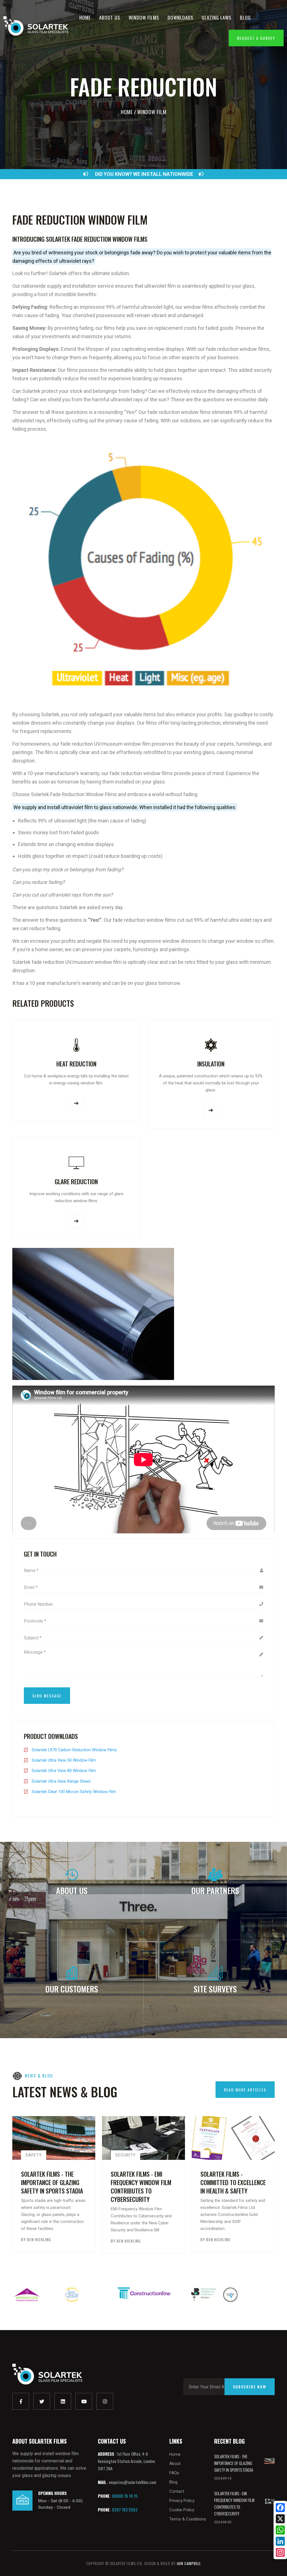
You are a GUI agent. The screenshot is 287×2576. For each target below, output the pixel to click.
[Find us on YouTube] (84, 2401)
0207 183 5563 (125, 2510)
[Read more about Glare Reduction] (76, 1221)
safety (34, 2155)
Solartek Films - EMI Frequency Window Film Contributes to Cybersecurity (141, 2186)
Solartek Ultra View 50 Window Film (64, 1760)
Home (85, 18)
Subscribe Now (250, 2387)
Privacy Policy (182, 2501)
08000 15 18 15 (125, 2496)
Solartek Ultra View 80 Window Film (64, 1771)
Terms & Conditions (188, 2519)
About (175, 2464)
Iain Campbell (189, 2563)
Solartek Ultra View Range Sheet (61, 1781)
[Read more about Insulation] (211, 1110)
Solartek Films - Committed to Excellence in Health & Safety (233, 2182)
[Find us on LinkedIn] (63, 2401)
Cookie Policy (182, 2510)
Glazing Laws (217, 18)
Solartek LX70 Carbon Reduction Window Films (74, 1750)
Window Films (144, 18)
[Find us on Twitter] (42, 2401)
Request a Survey (256, 38)
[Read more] (269, 2460)
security (125, 2155)
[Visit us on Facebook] (21, 2401)
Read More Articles (245, 2090)
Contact (177, 2491)
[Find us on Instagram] (105, 2401)
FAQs (174, 2473)
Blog (245, 18)
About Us (110, 18)
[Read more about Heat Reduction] (76, 1103)
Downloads (180, 18)
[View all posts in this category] (205, 2153)
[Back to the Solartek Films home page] (36, 26)
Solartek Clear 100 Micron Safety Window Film (74, 1792)
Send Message (47, 1696)
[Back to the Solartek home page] (47, 2374)
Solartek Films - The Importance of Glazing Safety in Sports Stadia (52, 2182)
